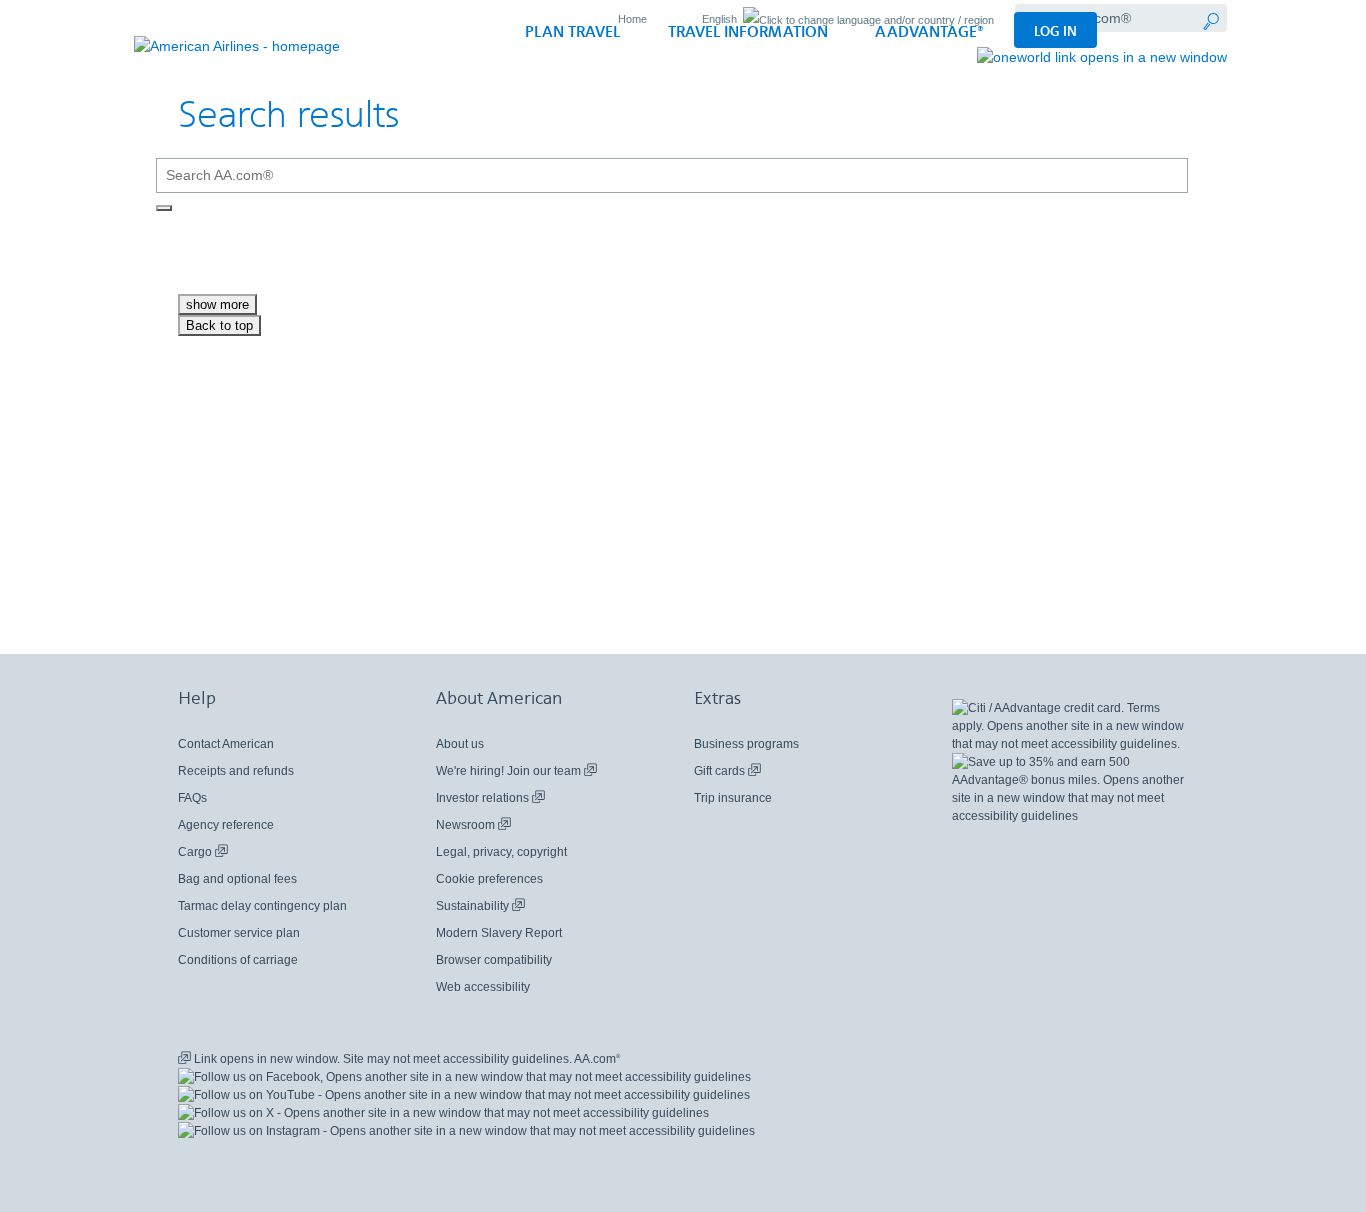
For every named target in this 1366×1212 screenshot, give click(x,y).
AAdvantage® (929, 32)
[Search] (164, 208)
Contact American (226, 744)
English (719, 19)
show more (217, 304)
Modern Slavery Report (499, 933)
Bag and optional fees (237, 879)
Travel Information (748, 32)
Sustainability (480, 906)
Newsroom (473, 825)
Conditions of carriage (238, 960)
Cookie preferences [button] (489, 879)
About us (460, 744)
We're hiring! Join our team (516, 771)
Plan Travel (572, 32)
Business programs (746, 744)
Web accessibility (483, 987)
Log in (1055, 31)
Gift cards (727, 771)
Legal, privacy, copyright (501, 852)
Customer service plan (239, 933)
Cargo (203, 852)
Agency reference (226, 825)
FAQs (192, 798)
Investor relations (490, 798)
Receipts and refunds (236, 771)
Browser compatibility (494, 960)
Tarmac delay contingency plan (262, 906)
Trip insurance (733, 798)
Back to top (219, 325)
